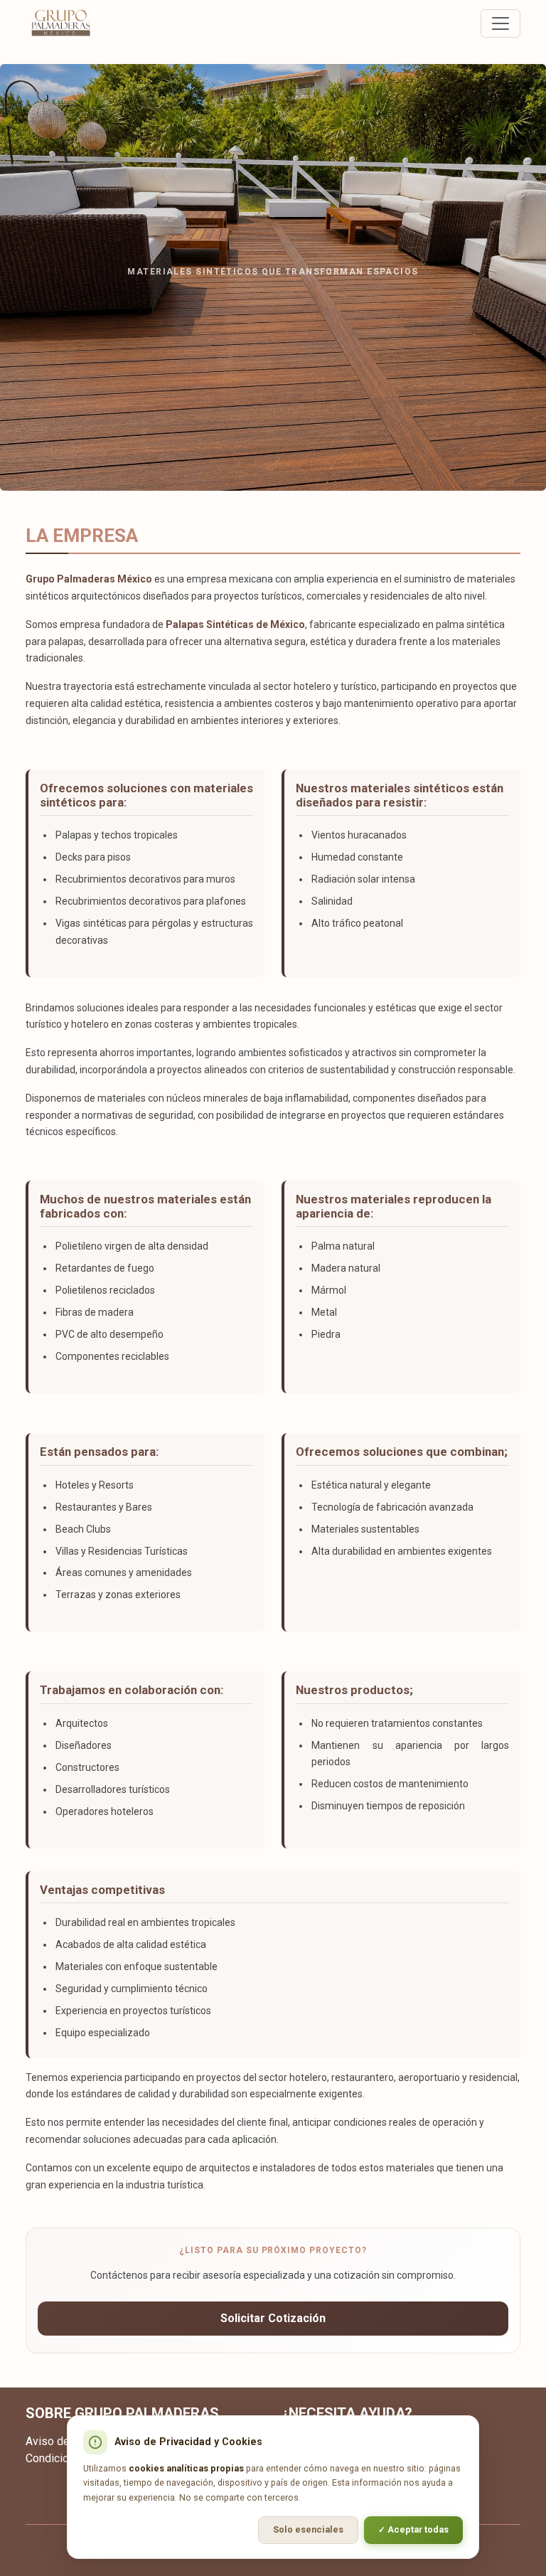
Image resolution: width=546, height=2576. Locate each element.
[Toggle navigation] (500, 23)
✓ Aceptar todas (413, 2529)
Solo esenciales (308, 2529)
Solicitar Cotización (273, 2318)
